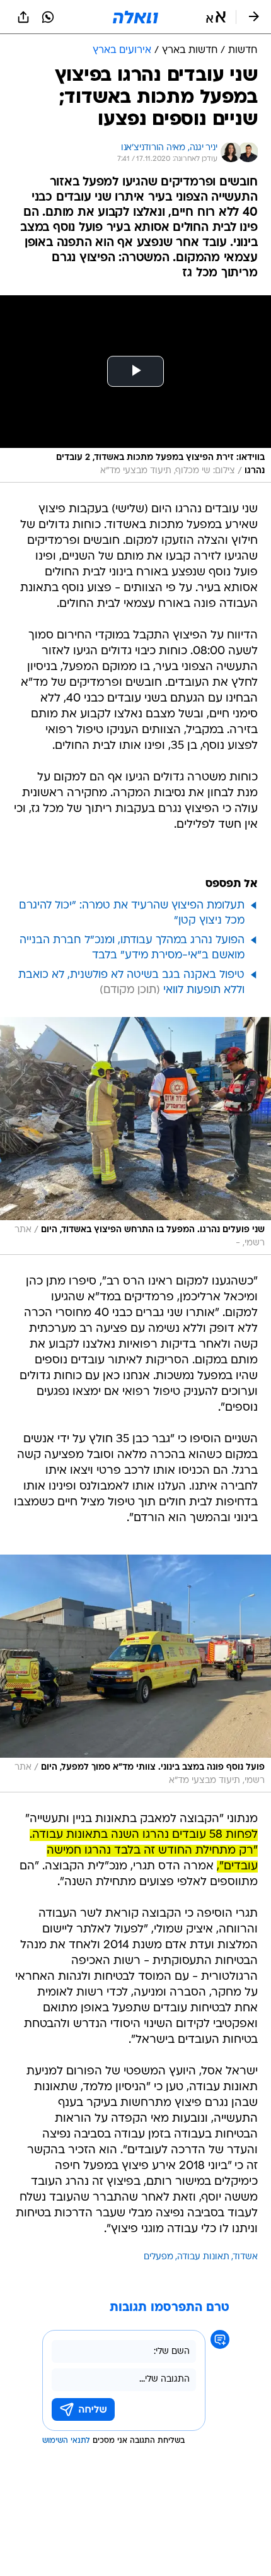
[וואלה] (135, 17)
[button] (216, 17)
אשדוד (245, 2257)
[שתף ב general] (23, 17)
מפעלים (159, 2257)
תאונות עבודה (203, 2257)
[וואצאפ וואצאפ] (48, 17)
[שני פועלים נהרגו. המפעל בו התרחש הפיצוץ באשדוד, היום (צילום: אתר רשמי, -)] (135, 1136)
